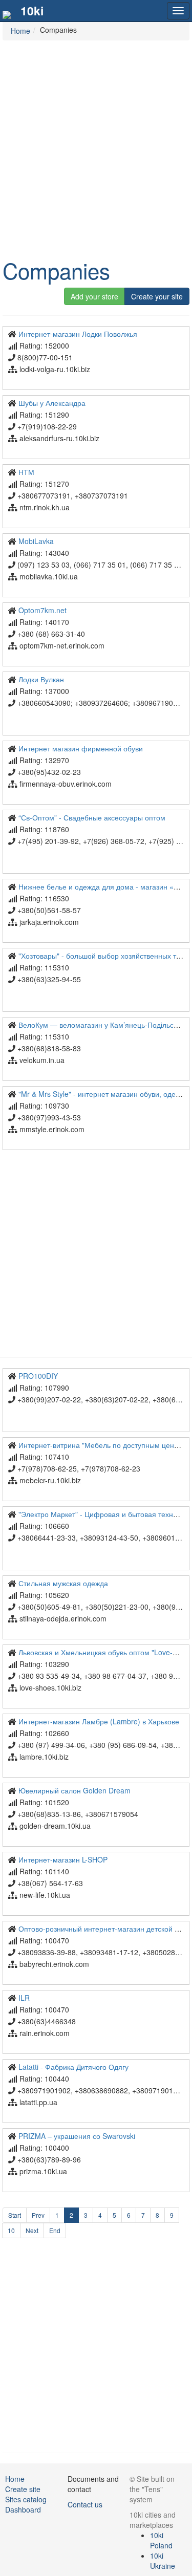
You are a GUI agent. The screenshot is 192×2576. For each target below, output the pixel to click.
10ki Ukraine (163, 2561)
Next (32, 2230)
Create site (23, 2489)
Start (15, 2215)
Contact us (85, 2504)
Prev (38, 2215)
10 (11, 2230)
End (55, 2230)
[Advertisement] (96, 147)
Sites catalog (26, 2499)
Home (15, 2479)
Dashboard (23, 2509)
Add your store (94, 296)
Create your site (157, 296)
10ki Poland (161, 2540)
